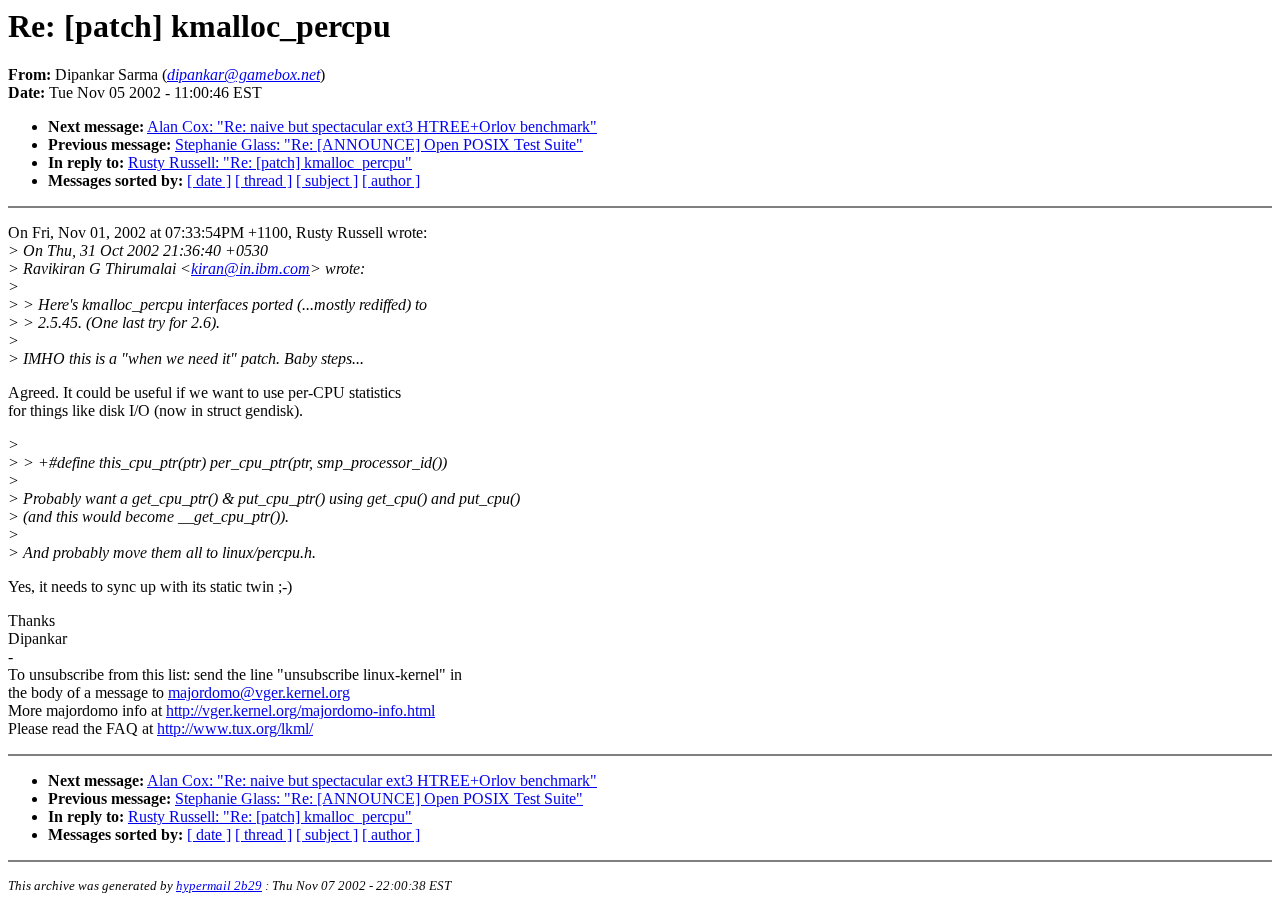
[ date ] (209, 180)
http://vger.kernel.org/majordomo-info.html (300, 710)
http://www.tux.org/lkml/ (235, 728)
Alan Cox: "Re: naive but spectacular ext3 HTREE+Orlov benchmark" (372, 126)
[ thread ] (263, 180)
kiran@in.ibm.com (250, 268)
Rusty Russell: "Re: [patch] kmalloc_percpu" (270, 162)
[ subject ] (327, 180)
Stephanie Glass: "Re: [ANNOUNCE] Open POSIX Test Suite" (379, 144)
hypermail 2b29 (219, 885)
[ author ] (391, 180)
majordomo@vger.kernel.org (259, 692)
